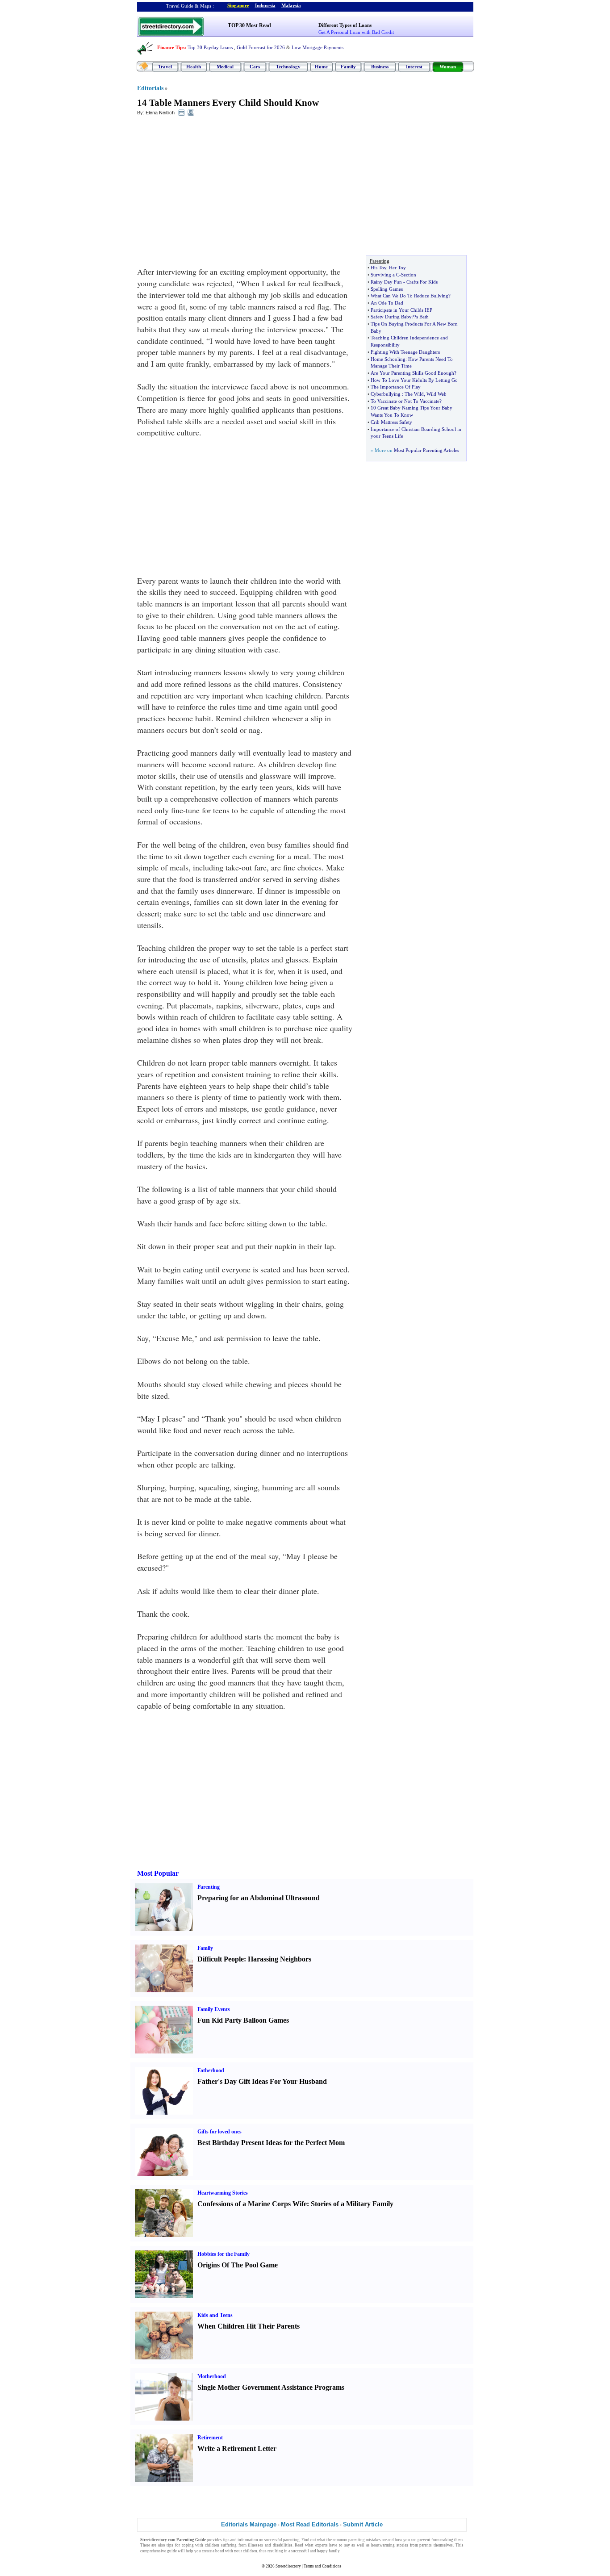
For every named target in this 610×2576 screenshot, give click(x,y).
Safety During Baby (391, 317)
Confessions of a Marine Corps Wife (252, 2204)
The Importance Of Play (396, 387)
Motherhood (212, 2376)
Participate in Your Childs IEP (401, 310)
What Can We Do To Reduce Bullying (409, 296)
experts (322, 2545)
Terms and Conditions (323, 2566)
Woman (448, 67)
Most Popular (158, 1873)
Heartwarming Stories (223, 2193)
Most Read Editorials (310, 2524)
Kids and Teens (215, 2315)
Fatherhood (211, 2070)
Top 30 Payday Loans (210, 47)
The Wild (414, 394)
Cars (255, 67)
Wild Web (437, 394)
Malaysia (291, 5)
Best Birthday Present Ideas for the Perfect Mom (271, 2143)
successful (300, 2551)
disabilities (283, 2545)
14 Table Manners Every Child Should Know (228, 103)
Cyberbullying (386, 394)
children (212, 2545)
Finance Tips (171, 47)
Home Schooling (388, 359)
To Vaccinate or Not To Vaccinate (405, 401)
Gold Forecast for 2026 (261, 47)
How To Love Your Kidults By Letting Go (414, 380)
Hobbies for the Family (224, 2254)
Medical (225, 67)
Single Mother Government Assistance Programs (271, 2387)
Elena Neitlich (160, 113)
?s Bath (421, 317)
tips (226, 2540)
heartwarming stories (390, 2545)
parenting (291, 2540)
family (334, 2551)
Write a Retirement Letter (237, 2448)
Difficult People (221, 1959)
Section (409, 275)
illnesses (255, 2545)
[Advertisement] (210, 188)
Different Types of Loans (345, 25)
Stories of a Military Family (352, 2204)
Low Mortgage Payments (318, 47)
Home (321, 67)
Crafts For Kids (422, 282)
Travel (165, 67)
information (248, 2540)
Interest (414, 67)
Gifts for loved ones (219, 2132)
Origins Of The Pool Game (238, 2265)
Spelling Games (387, 289)
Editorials (150, 88)
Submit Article (363, 2524)
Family (348, 67)
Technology (288, 67)
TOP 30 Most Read (249, 25)
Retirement (210, 2438)
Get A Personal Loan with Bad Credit (356, 32)
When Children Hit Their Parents (249, 2326)
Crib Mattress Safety (391, 422)
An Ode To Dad (387, 303)
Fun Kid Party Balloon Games (243, 2020)
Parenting (209, 1887)
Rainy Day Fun (386, 282)
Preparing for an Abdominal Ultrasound (259, 1898)
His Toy (378, 268)
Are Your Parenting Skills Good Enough (412, 373)
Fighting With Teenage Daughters (405, 352)
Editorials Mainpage (249, 2524)
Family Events (214, 2009)
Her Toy (397, 268)
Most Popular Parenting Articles (426, 450)
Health (194, 67)
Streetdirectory (288, 2566)
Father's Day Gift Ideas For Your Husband (262, 2081)
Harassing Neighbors (280, 1959)
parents (426, 2545)
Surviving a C (385, 275)
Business (380, 67)
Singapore (238, 5)
